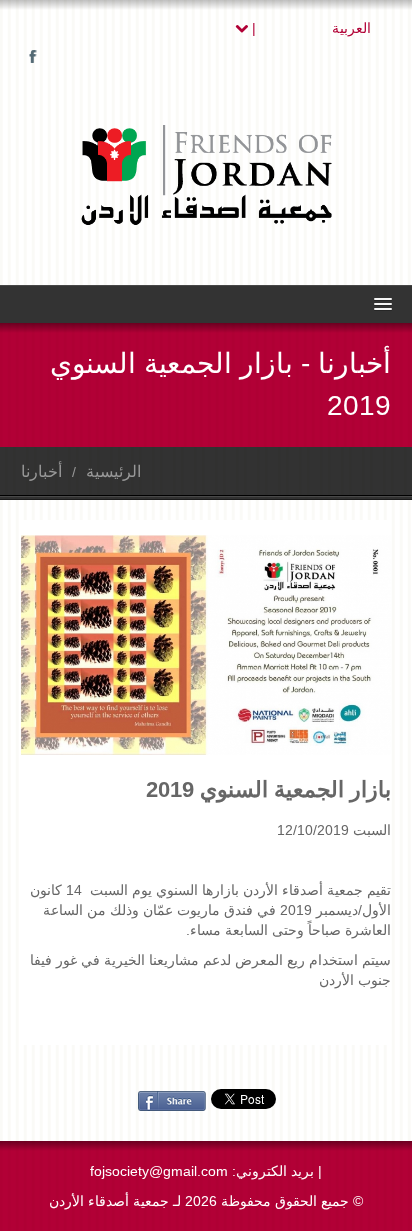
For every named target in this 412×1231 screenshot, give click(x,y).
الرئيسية (113, 471)
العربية (309, 28)
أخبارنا (41, 471)
